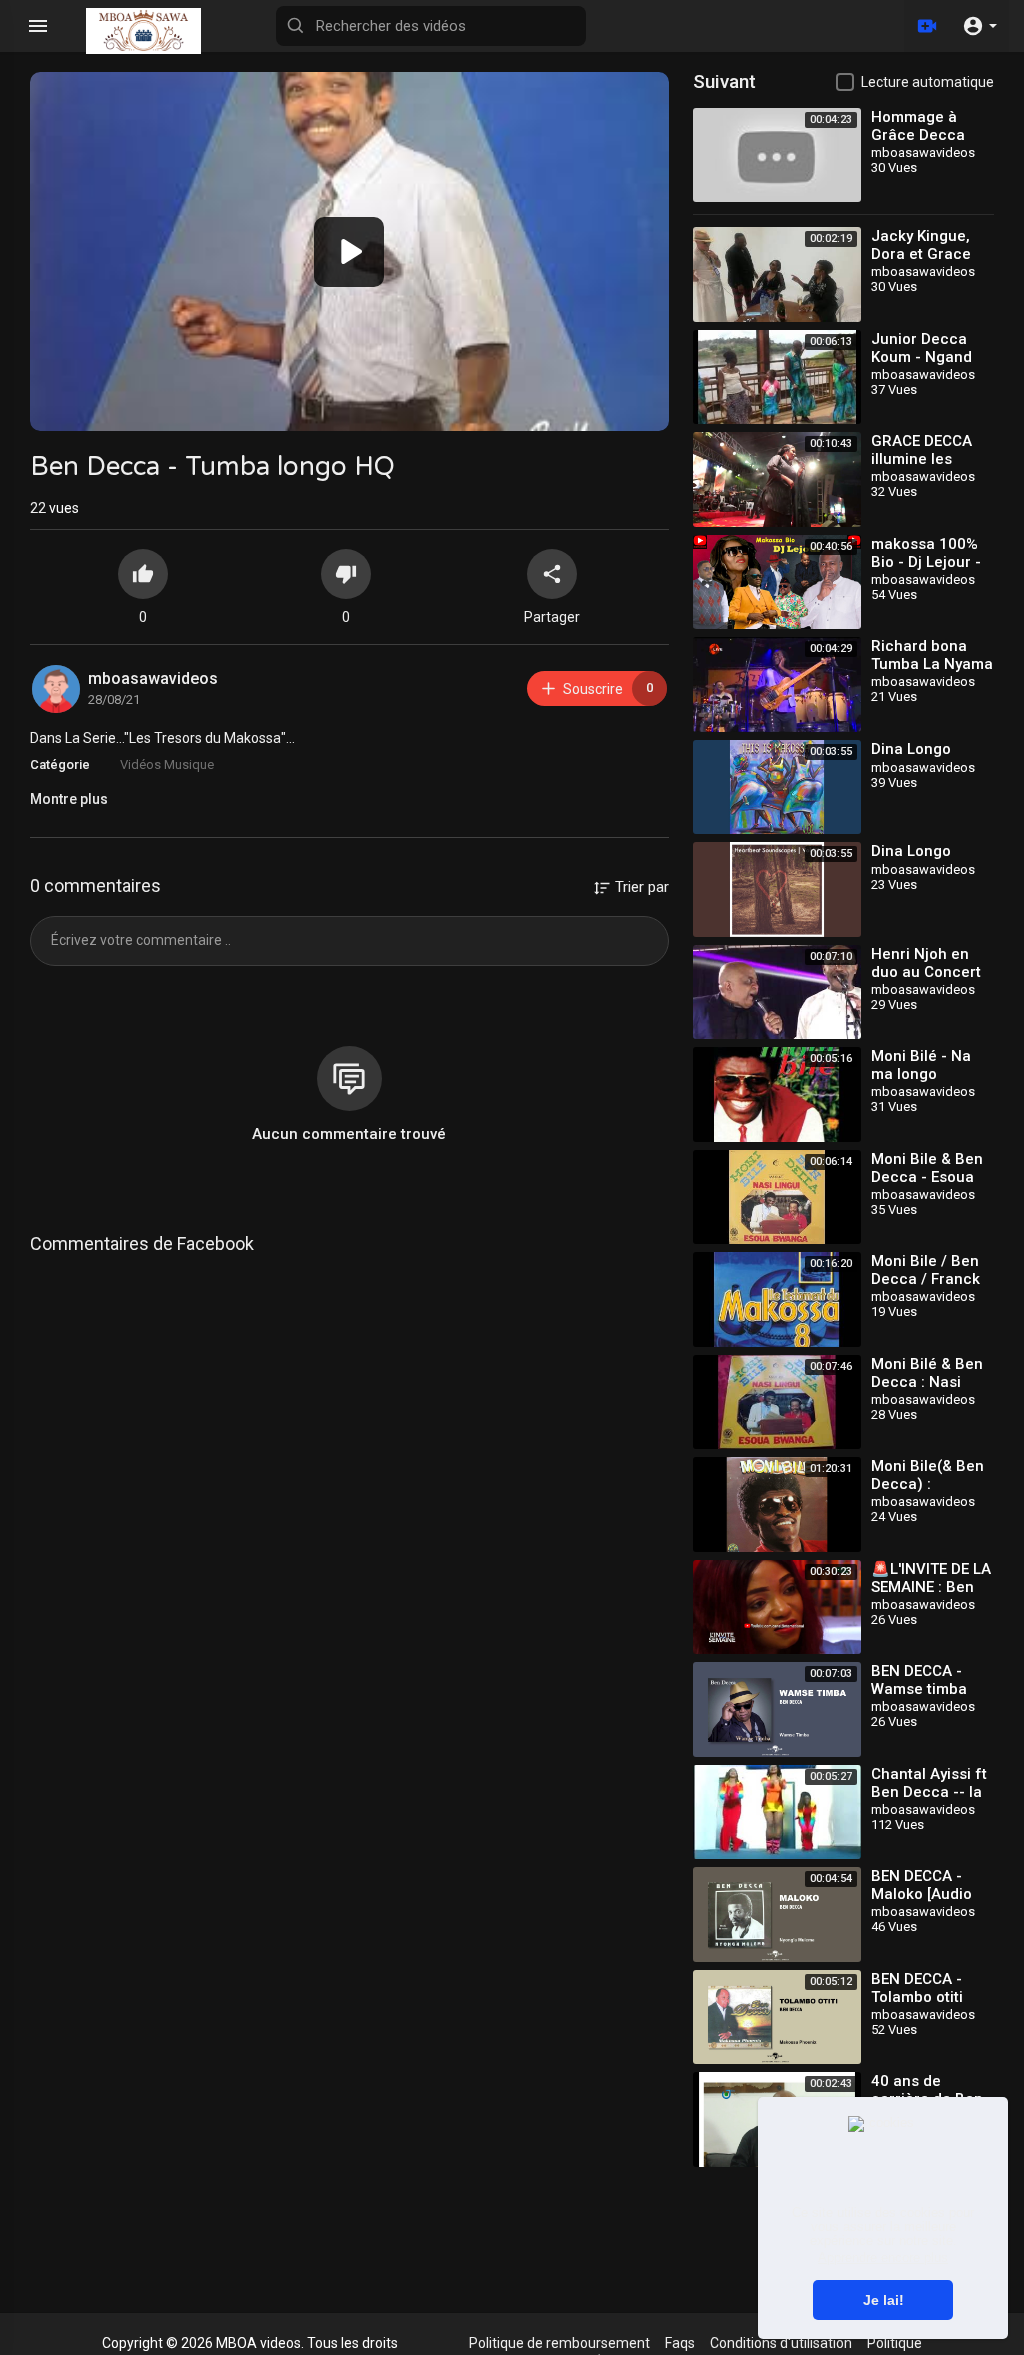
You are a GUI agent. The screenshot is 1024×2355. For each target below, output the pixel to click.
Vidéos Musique (167, 764)
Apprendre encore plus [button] (883, 2257)
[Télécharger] (927, 26)
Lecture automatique (927, 82)
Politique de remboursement (559, 2343)
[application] (349, 251)
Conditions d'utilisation (781, 2343)
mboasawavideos (153, 678)
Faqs (680, 2343)
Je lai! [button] (883, 2300)
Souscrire (608, 688)
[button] (979, 26)
